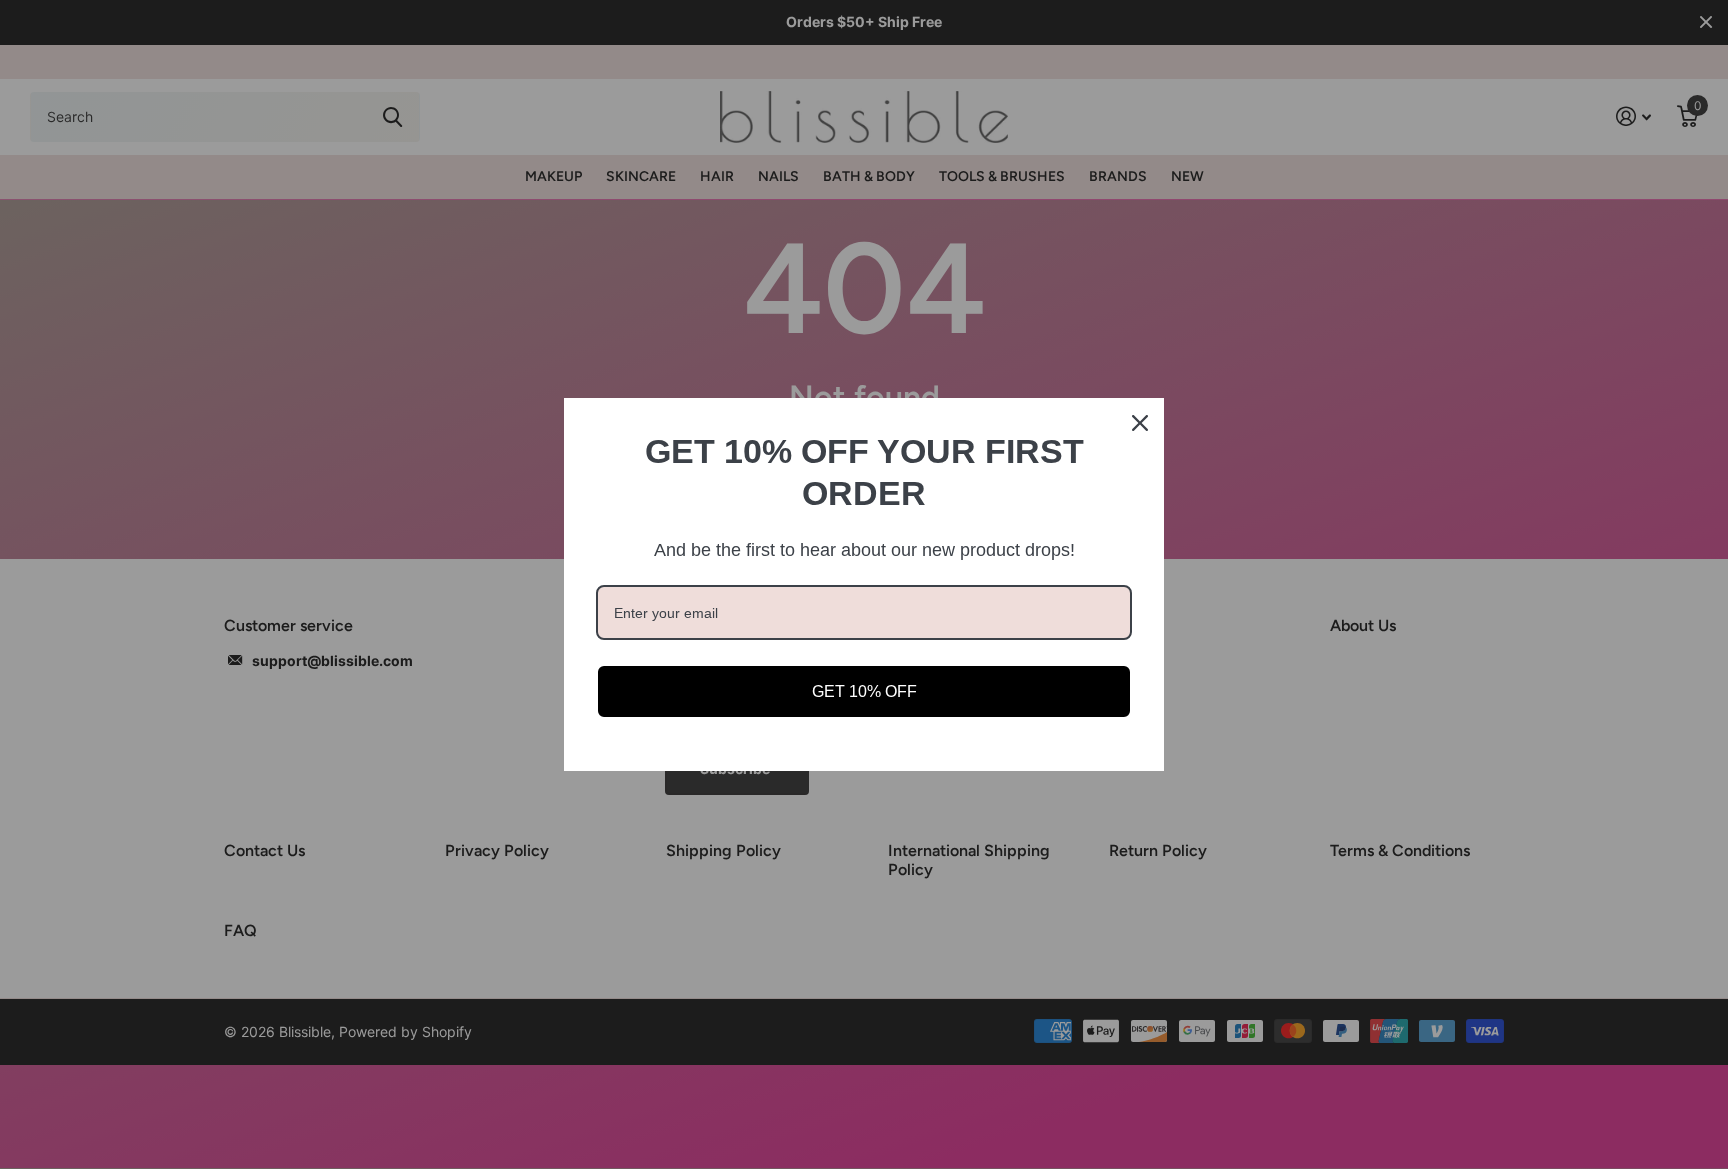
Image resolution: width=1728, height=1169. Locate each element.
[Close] (1140, 423)
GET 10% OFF (864, 691)
